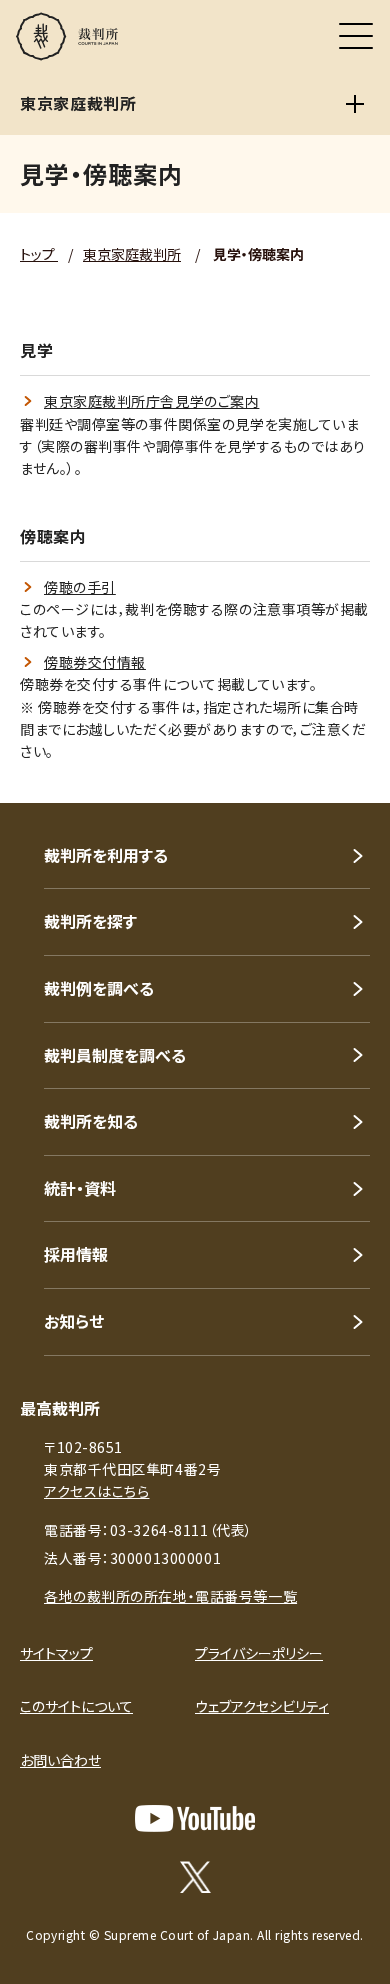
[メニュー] (356, 36)
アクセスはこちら (96, 1491)
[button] (348, 776)
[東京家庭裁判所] (355, 104)
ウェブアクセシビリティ (262, 1706)
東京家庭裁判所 (132, 254)
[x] (195, 1877)
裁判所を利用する (106, 855)
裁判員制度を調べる (115, 1055)
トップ (39, 254)
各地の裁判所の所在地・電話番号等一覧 (170, 1596)
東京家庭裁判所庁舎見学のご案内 (151, 401)
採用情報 (76, 1254)
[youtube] (195, 1818)
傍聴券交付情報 (95, 662)
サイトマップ (56, 1653)
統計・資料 (80, 1188)
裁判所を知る (91, 1121)
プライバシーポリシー (259, 1653)
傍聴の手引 (80, 587)
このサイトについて (76, 1706)
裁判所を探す (90, 921)
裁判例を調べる (99, 988)
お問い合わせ (60, 1760)
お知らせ (74, 1321)
